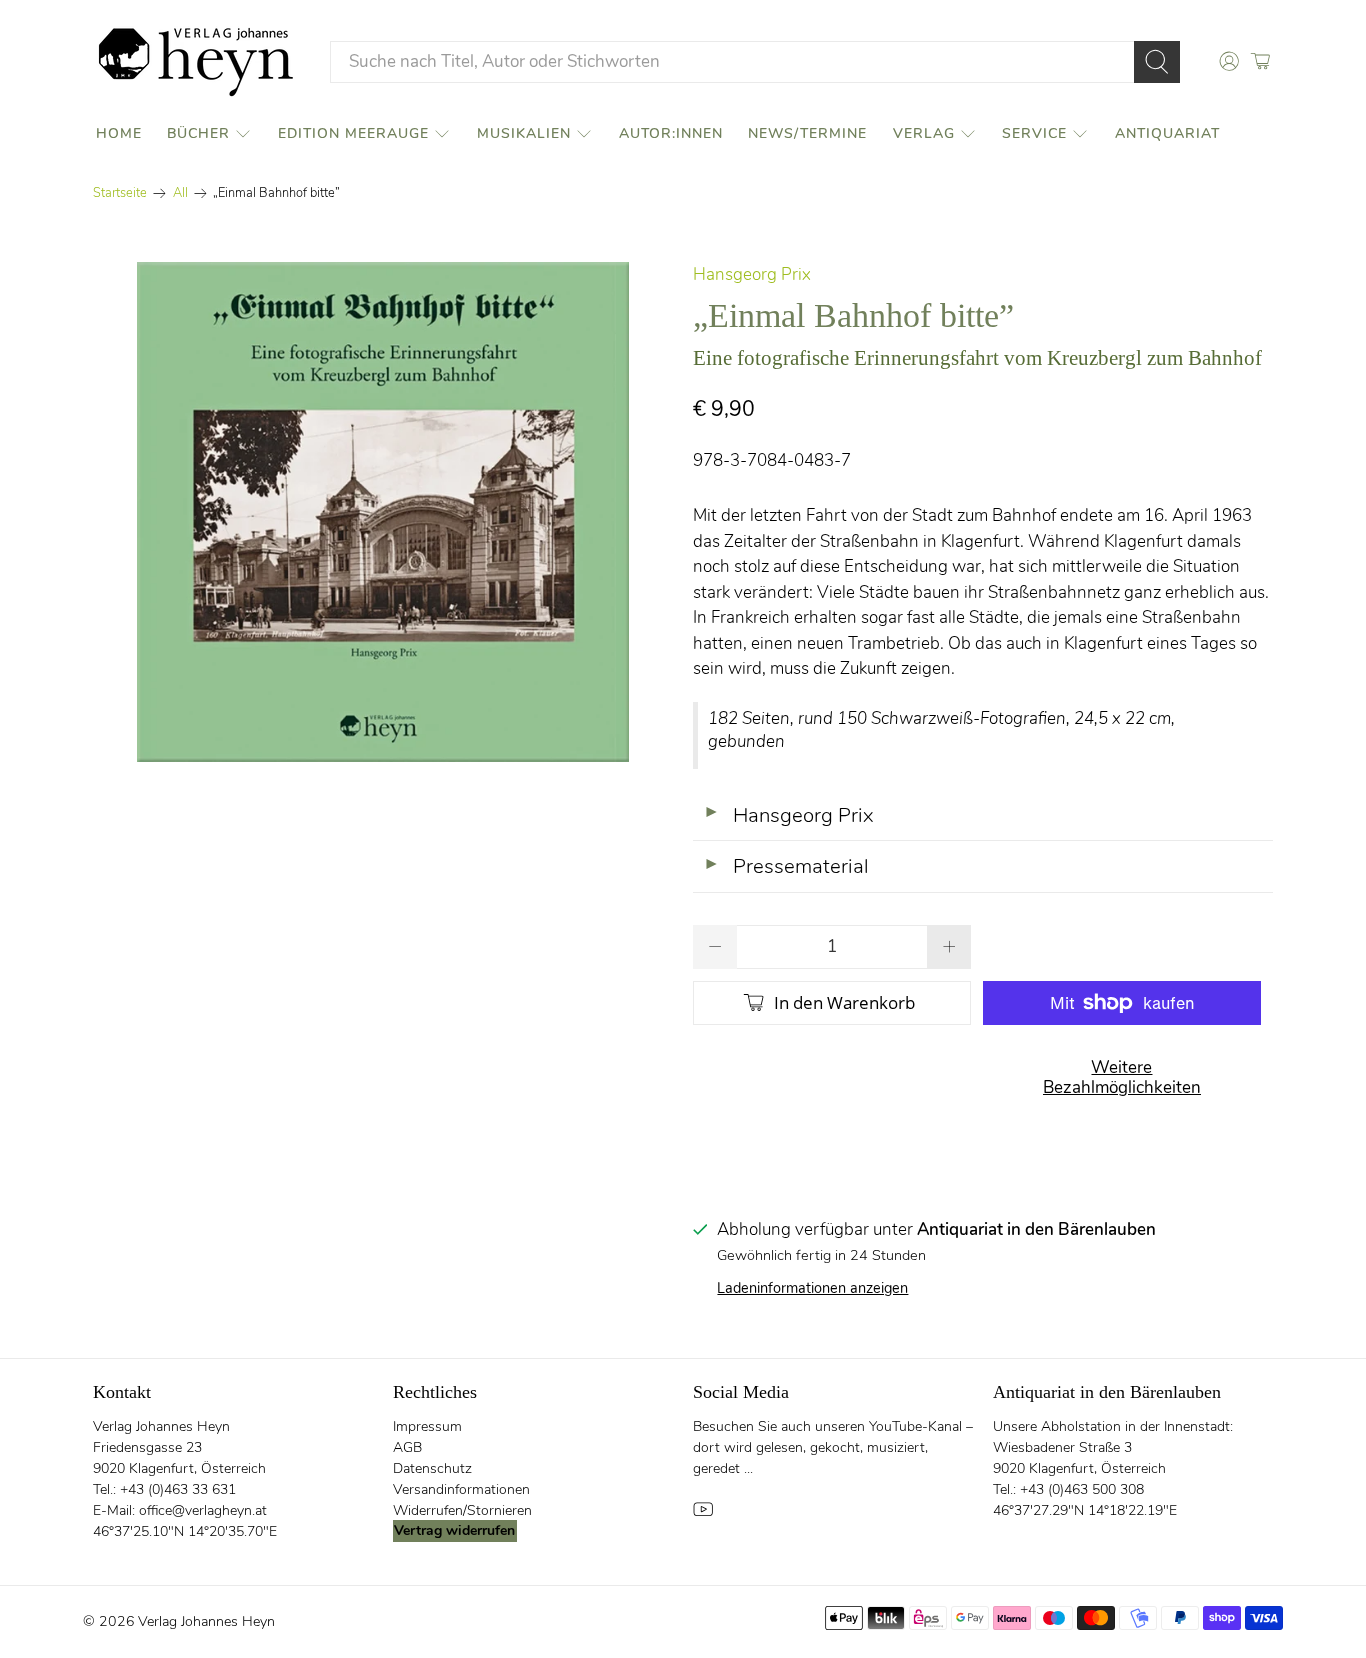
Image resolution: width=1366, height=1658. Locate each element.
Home (119, 133)
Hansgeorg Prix (752, 274)
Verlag (924, 133)
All (180, 193)
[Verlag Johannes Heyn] (196, 62)
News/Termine (807, 133)
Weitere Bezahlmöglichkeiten (1122, 1077)
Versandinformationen (461, 1489)
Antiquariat (1167, 133)
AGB (407, 1447)
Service (1034, 133)
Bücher (198, 133)
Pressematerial (786, 866)
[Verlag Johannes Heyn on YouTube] (703, 1514)
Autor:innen (671, 133)
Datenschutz (432, 1468)
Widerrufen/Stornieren (462, 1510)
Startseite (120, 193)
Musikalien (524, 133)
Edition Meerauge (353, 133)
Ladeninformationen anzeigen (812, 1288)
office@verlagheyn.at (203, 1510)
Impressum (427, 1426)
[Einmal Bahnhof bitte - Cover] (383, 512)
